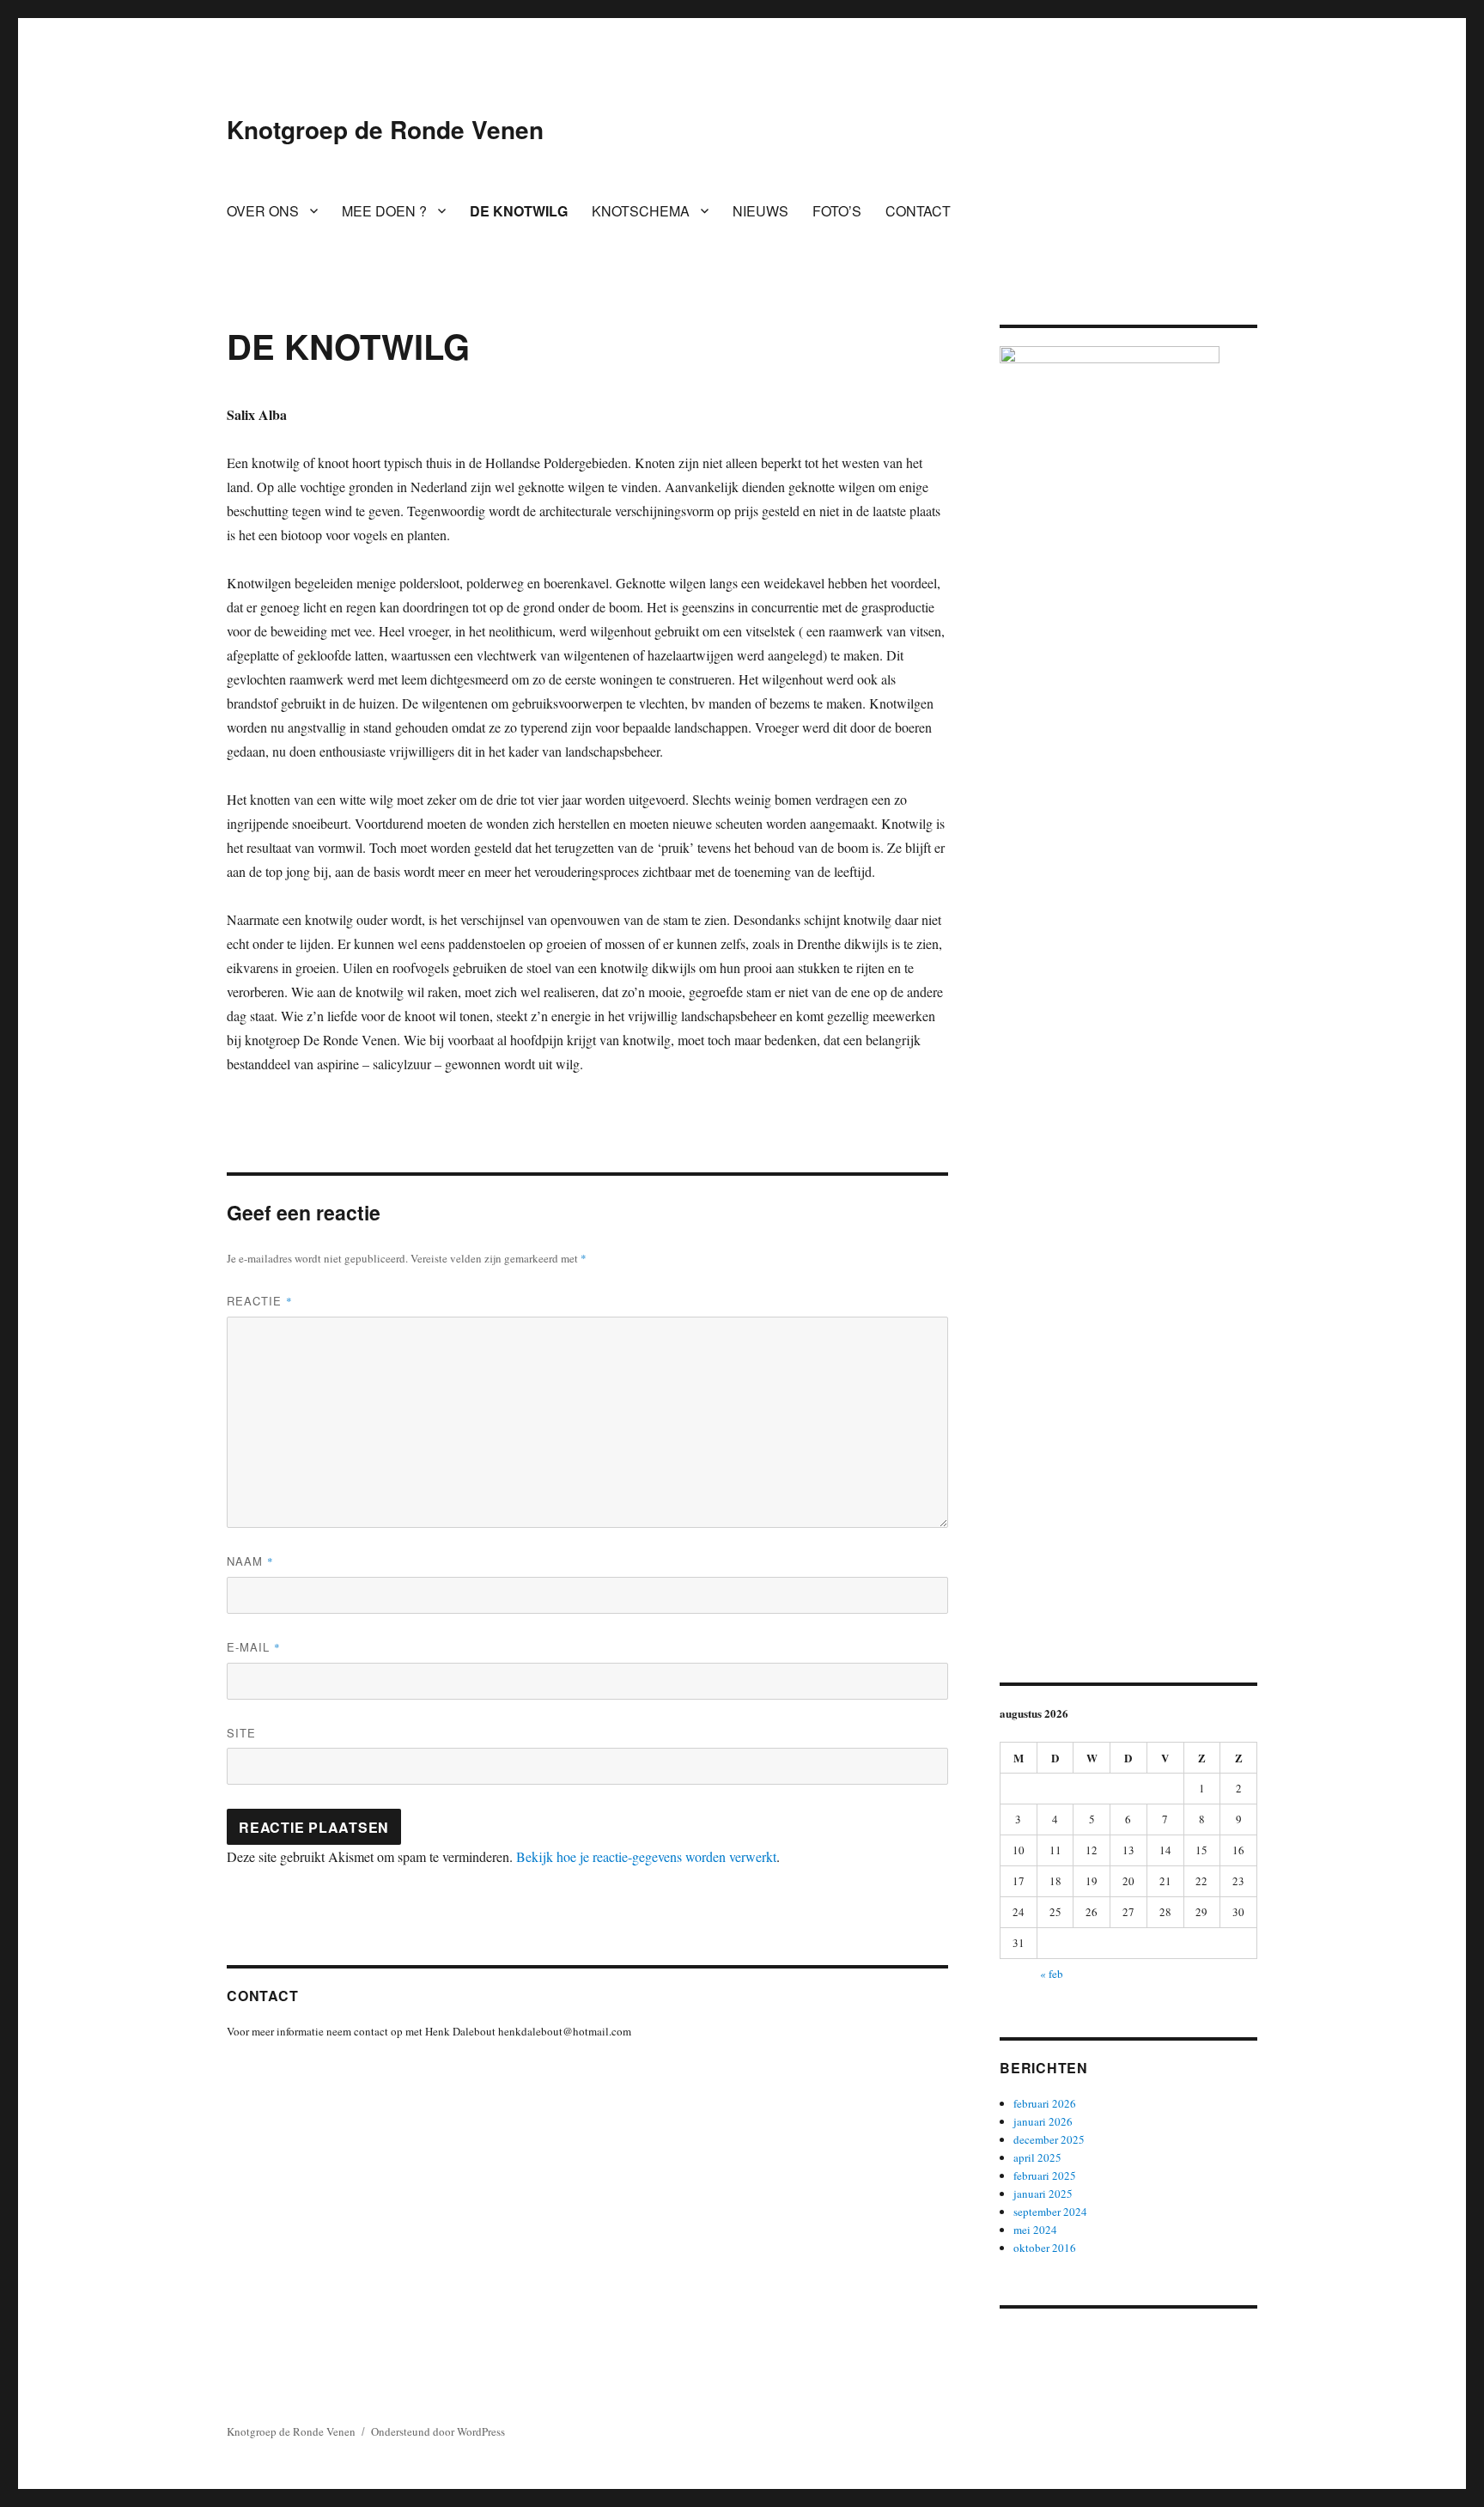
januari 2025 (1043, 2194)
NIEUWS (760, 211)
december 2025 (1049, 2139)
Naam (250, 1561)
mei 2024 (1035, 2230)
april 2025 (1037, 2157)
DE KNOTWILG (519, 211)
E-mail (254, 1647)
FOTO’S (837, 211)
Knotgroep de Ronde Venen (385, 129)
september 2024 (1050, 2212)
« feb (1052, 1974)
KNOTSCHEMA (641, 211)
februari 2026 (1045, 2103)
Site (241, 1733)
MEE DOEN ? (384, 211)
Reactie (260, 1301)
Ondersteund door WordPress (438, 2431)
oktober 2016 (1045, 2248)
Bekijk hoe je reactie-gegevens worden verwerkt (646, 1856)
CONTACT (918, 211)
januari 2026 (1043, 2121)
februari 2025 (1045, 2175)
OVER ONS (263, 211)
